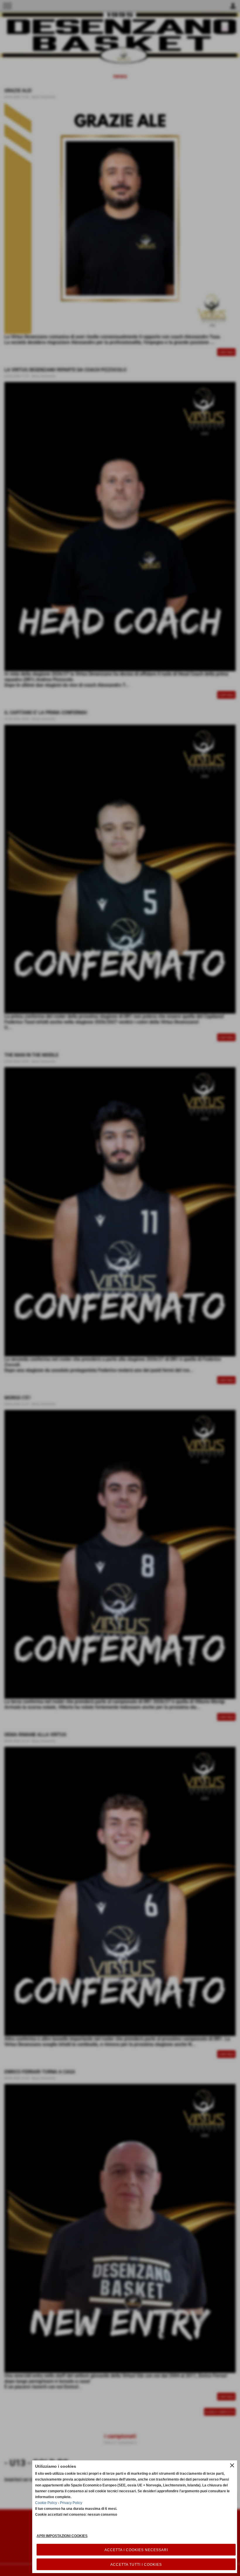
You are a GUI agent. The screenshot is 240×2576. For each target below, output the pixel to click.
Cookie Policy (46, 2503)
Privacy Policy (71, 2503)
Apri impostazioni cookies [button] (62, 2536)
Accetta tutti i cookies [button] (136, 2565)
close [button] (232, 2465)
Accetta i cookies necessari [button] (136, 2550)
